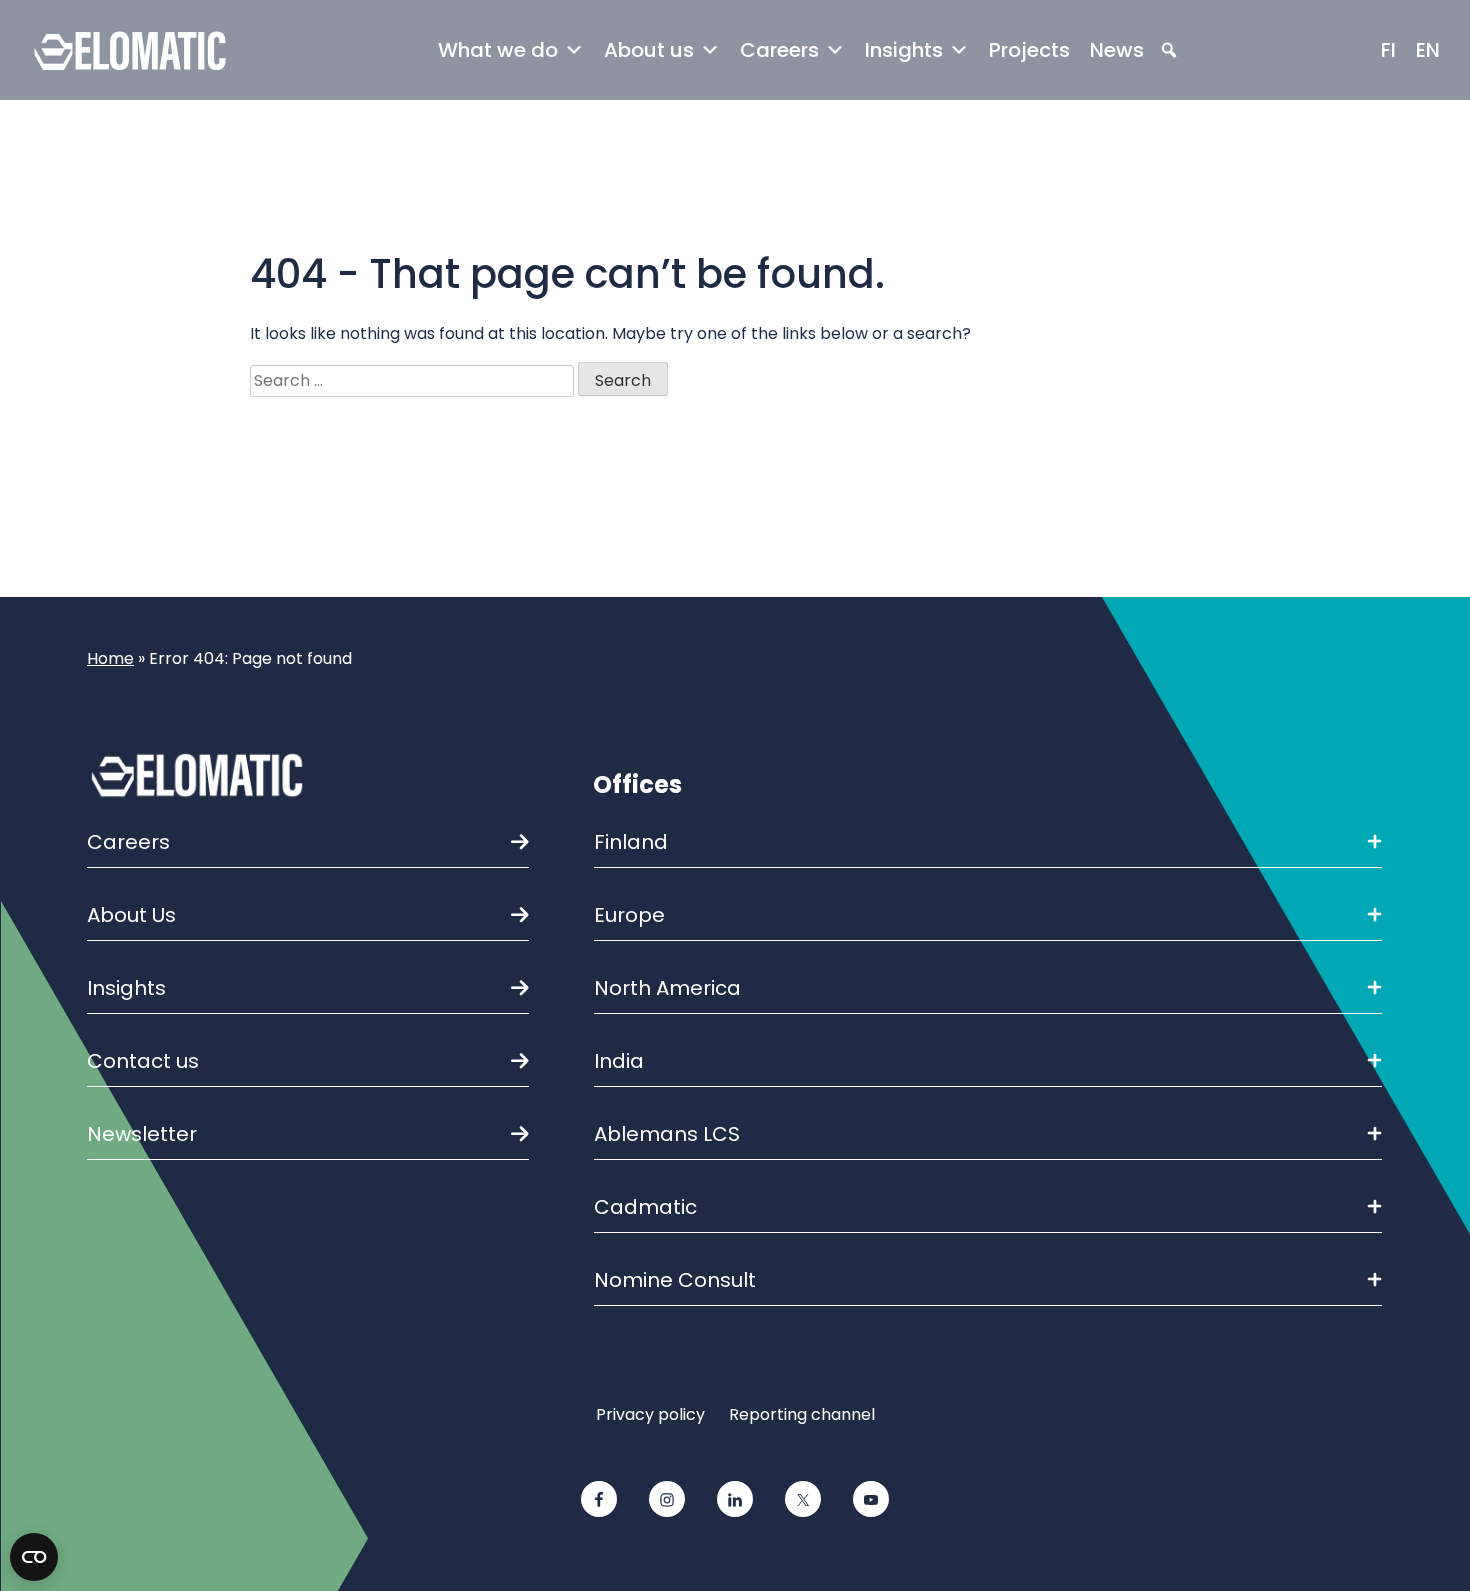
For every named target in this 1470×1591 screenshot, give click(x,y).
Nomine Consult (675, 1280)
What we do (498, 50)
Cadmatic (645, 1207)
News (1117, 50)
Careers (779, 50)
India (619, 1061)
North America (667, 988)
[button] (1169, 50)
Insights (904, 50)
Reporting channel (802, 1414)
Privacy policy (650, 1414)
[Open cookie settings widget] (34, 1557)
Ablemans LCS (667, 1134)
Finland (631, 842)
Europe (629, 915)
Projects (1029, 50)
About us (649, 50)
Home (110, 658)
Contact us (143, 1061)
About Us (131, 915)
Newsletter (142, 1134)
